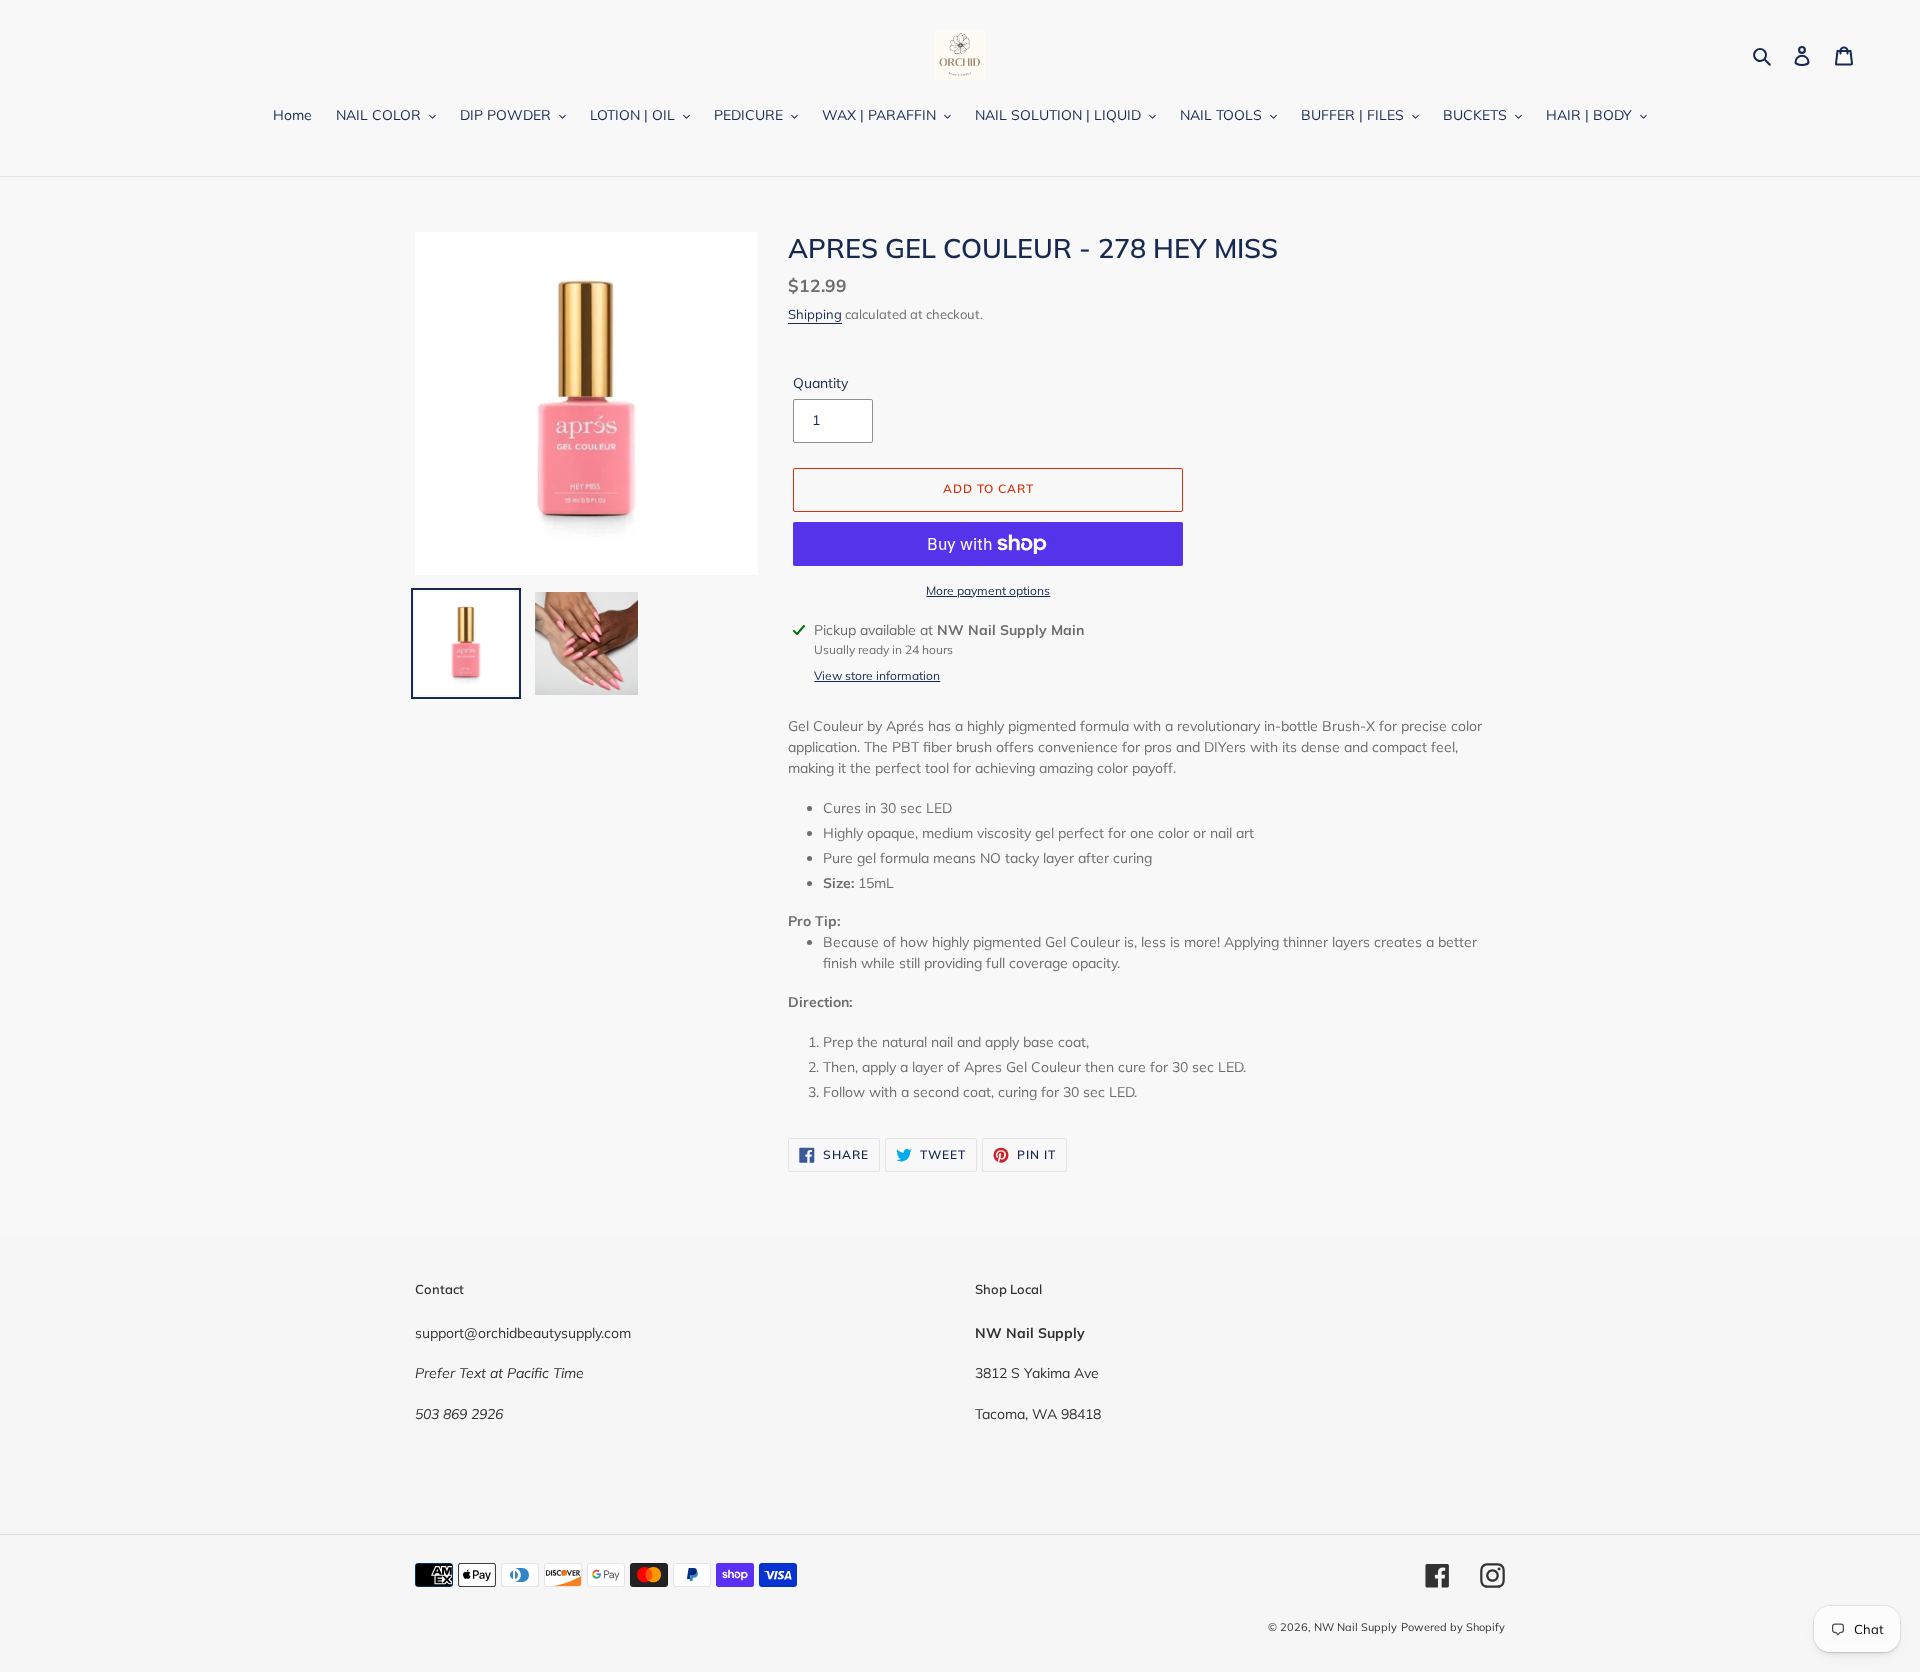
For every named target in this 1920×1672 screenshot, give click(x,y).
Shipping (815, 314)
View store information (877, 675)
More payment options (988, 590)
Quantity (820, 383)
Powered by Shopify (1453, 1627)
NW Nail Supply (1355, 1627)
